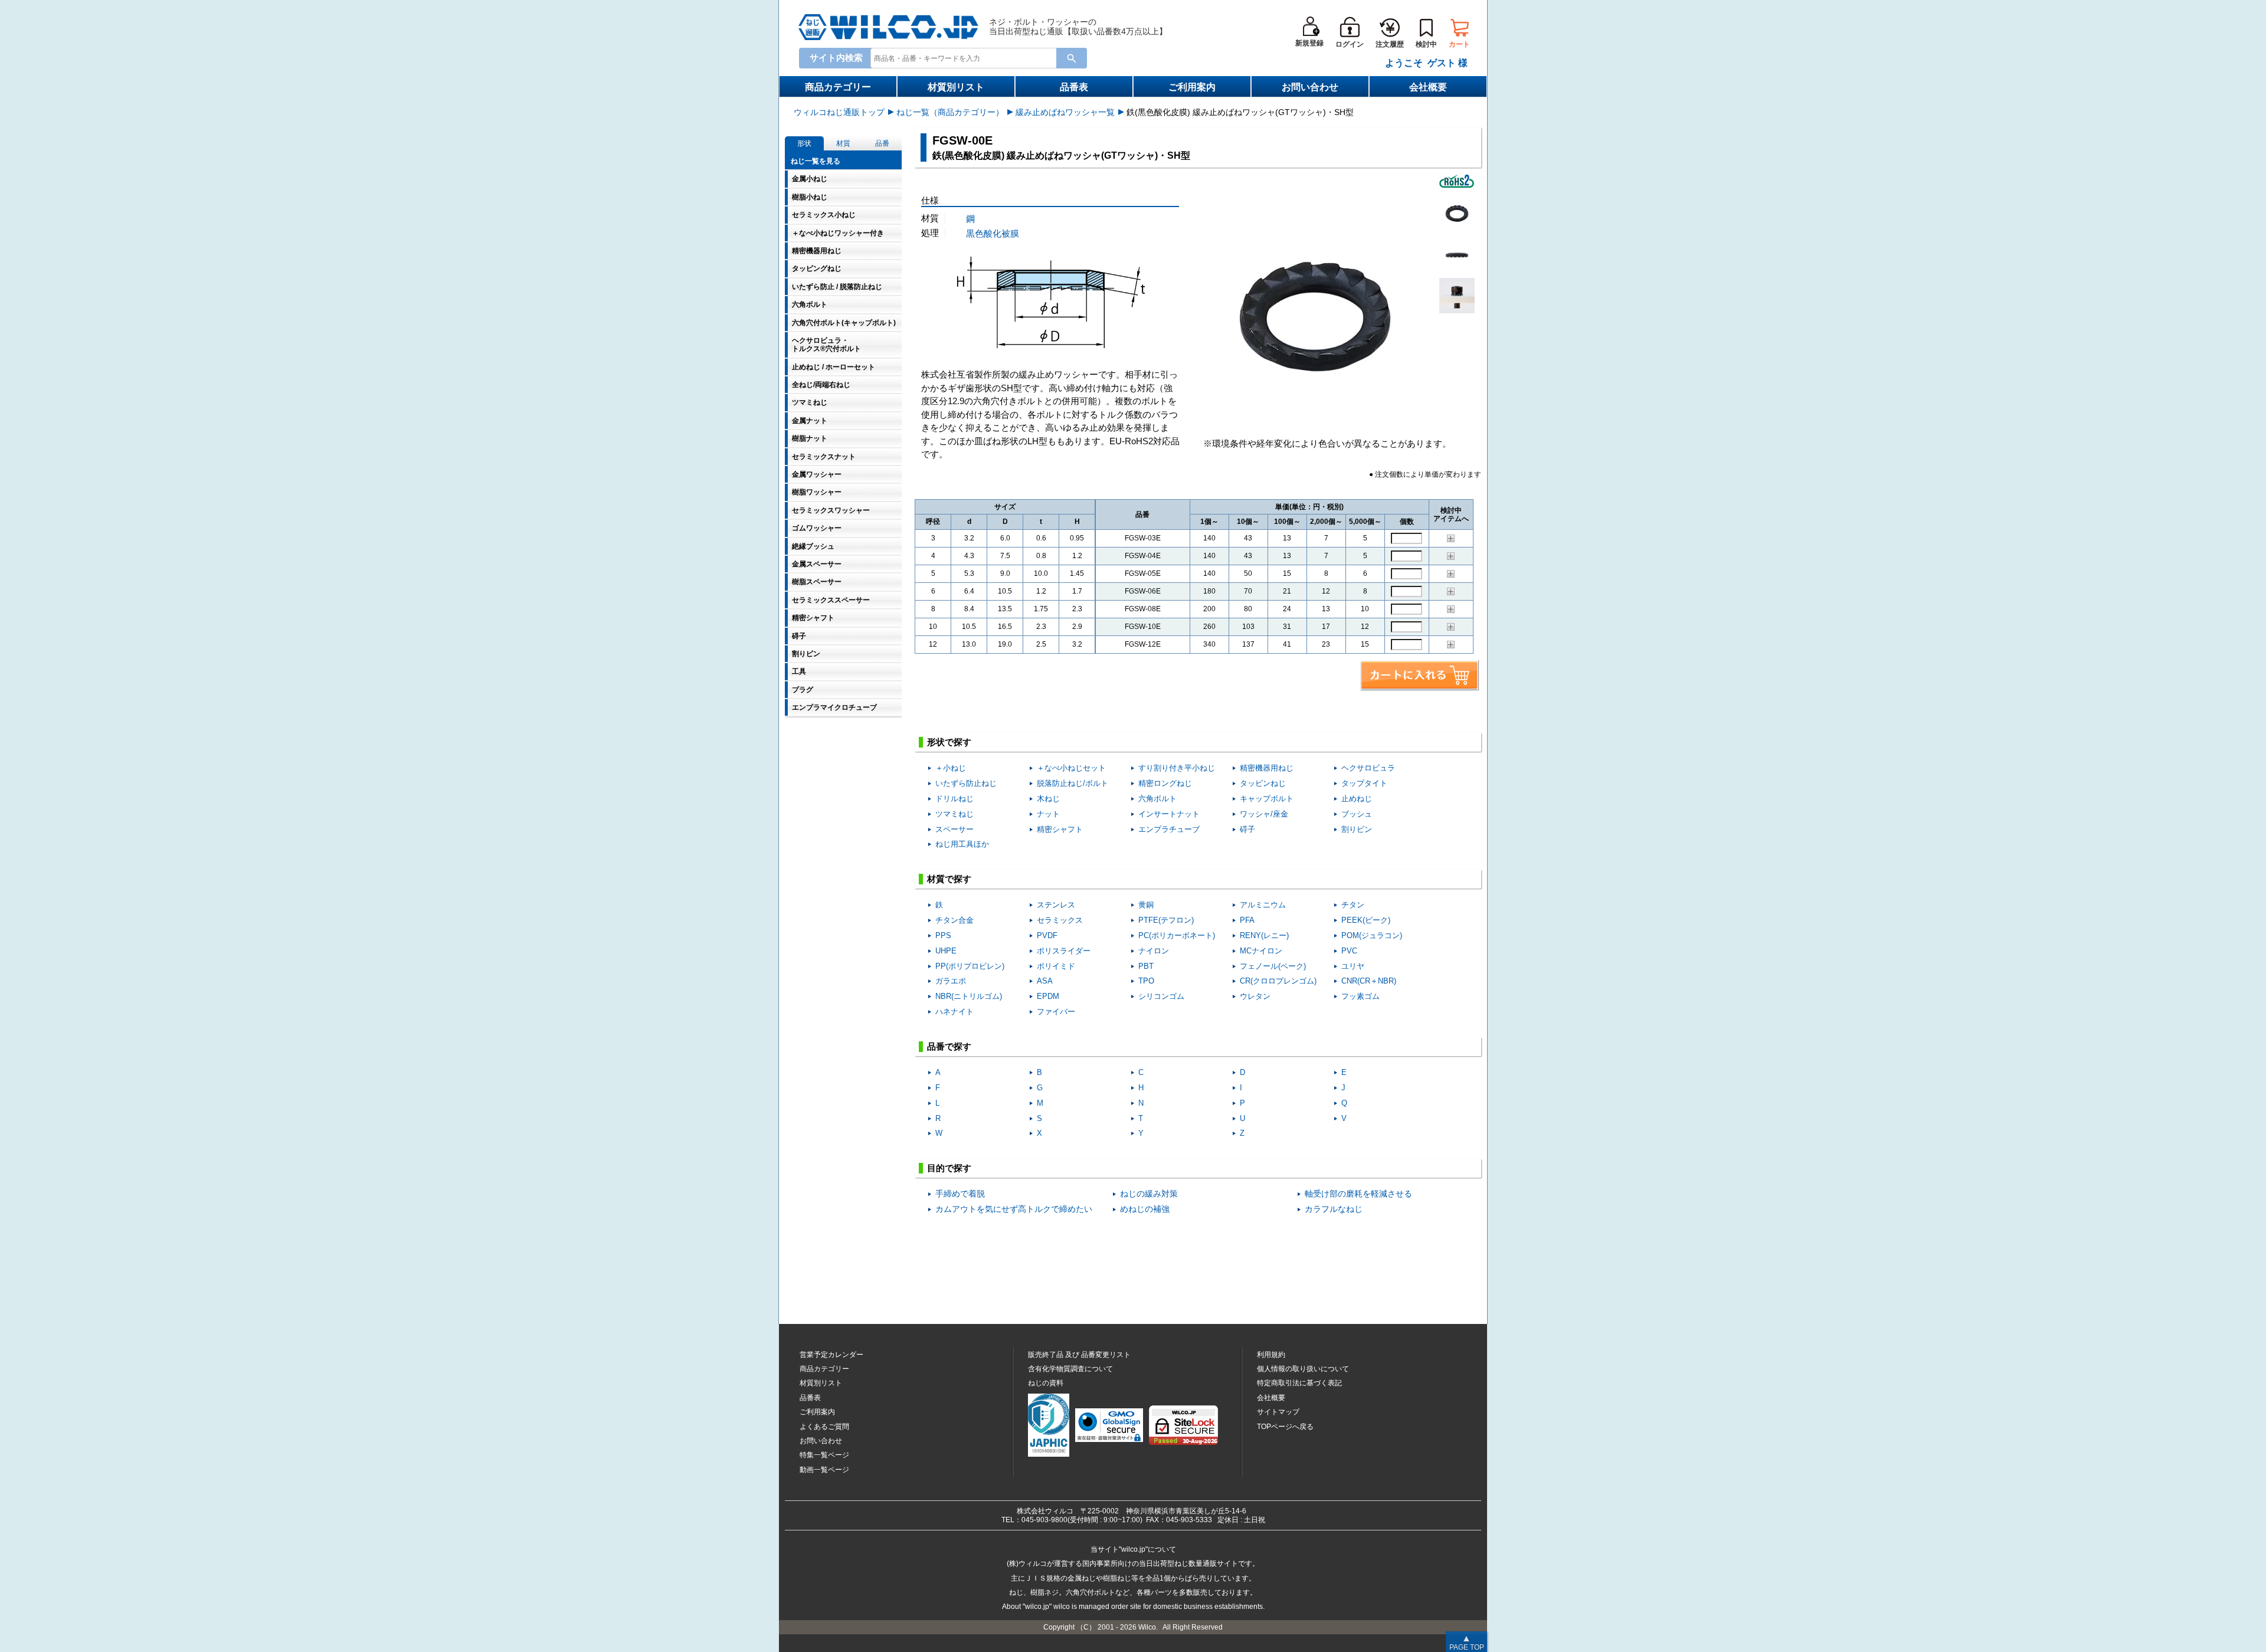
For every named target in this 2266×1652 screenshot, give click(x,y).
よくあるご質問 (824, 1427)
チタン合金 (954, 920)
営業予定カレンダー (831, 1355)
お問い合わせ (1310, 87)
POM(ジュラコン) (1372, 935)
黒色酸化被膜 (993, 233)
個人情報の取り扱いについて (1303, 1369)
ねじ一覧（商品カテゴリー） (950, 112)
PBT (1146, 966)
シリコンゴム (1161, 996)
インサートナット (1169, 814)
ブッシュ (1357, 814)
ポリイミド (1056, 966)
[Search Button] (1072, 58)
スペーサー (954, 829)
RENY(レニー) (1264, 935)
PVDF (1047, 935)
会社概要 (1428, 87)
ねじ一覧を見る (816, 161)
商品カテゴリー (838, 87)
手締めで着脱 (960, 1194)
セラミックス (1060, 920)
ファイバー (1056, 1012)
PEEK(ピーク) (1366, 920)
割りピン (1357, 829)
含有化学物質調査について (1070, 1369)
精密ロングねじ (1165, 783)
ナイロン (1154, 951)
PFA (1247, 920)
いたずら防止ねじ (966, 783)
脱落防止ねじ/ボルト (1073, 783)
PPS (943, 935)
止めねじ (1357, 799)
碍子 (1247, 829)
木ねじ (1048, 799)
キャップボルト (1267, 799)
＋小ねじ (951, 768)
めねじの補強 (1145, 1209)
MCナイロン (1261, 951)
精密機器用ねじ (1267, 768)
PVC (1349, 951)
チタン (1353, 905)
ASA (1045, 981)
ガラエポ (951, 981)
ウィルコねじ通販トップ (839, 112)
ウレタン (1255, 996)
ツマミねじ (954, 814)
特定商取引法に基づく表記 (1299, 1383)
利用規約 (1271, 1355)
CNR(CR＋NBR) (1369, 981)
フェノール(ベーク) (1273, 966)
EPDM (1048, 996)
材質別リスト (956, 87)
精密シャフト (1060, 829)
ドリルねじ (954, 799)
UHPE (946, 951)
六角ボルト (1157, 799)
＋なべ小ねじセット (1071, 768)
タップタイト (1364, 783)
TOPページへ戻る (1285, 1427)
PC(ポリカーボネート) (1177, 935)
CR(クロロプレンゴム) (1278, 981)
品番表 (1074, 87)
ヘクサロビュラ (1368, 768)
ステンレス (1056, 905)
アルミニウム (1263, 905)
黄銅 (1146, 905)
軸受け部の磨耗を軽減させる (1358, 1194)
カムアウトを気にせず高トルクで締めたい (1014, 1209)
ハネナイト (954, 1012)
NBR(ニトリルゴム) (969, 996)
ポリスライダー (1064, 951)
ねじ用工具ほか (962, 844)
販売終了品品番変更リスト (1079, 1355)
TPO (1146, 981)
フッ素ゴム (1360, 996)
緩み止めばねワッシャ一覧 (1065, 112)
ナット (1048, 814)
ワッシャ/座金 (1264, 814)
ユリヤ (1353, 966)
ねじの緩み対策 (1149, 1194)
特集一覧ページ (824, 1455)
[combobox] (966, 58)
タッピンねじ (1263, 783)
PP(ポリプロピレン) (970, 966)
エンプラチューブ (1169, 829)
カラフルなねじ (1334, 1209)
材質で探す (949, 879)
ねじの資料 (1046, 1383)
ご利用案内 (1192, 87)
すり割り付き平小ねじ (1177, 768)
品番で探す (949, 1046)
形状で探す (949, 742)
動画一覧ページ (824, 1470)
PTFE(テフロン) (1166, 920)
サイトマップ (1278, 1412)
